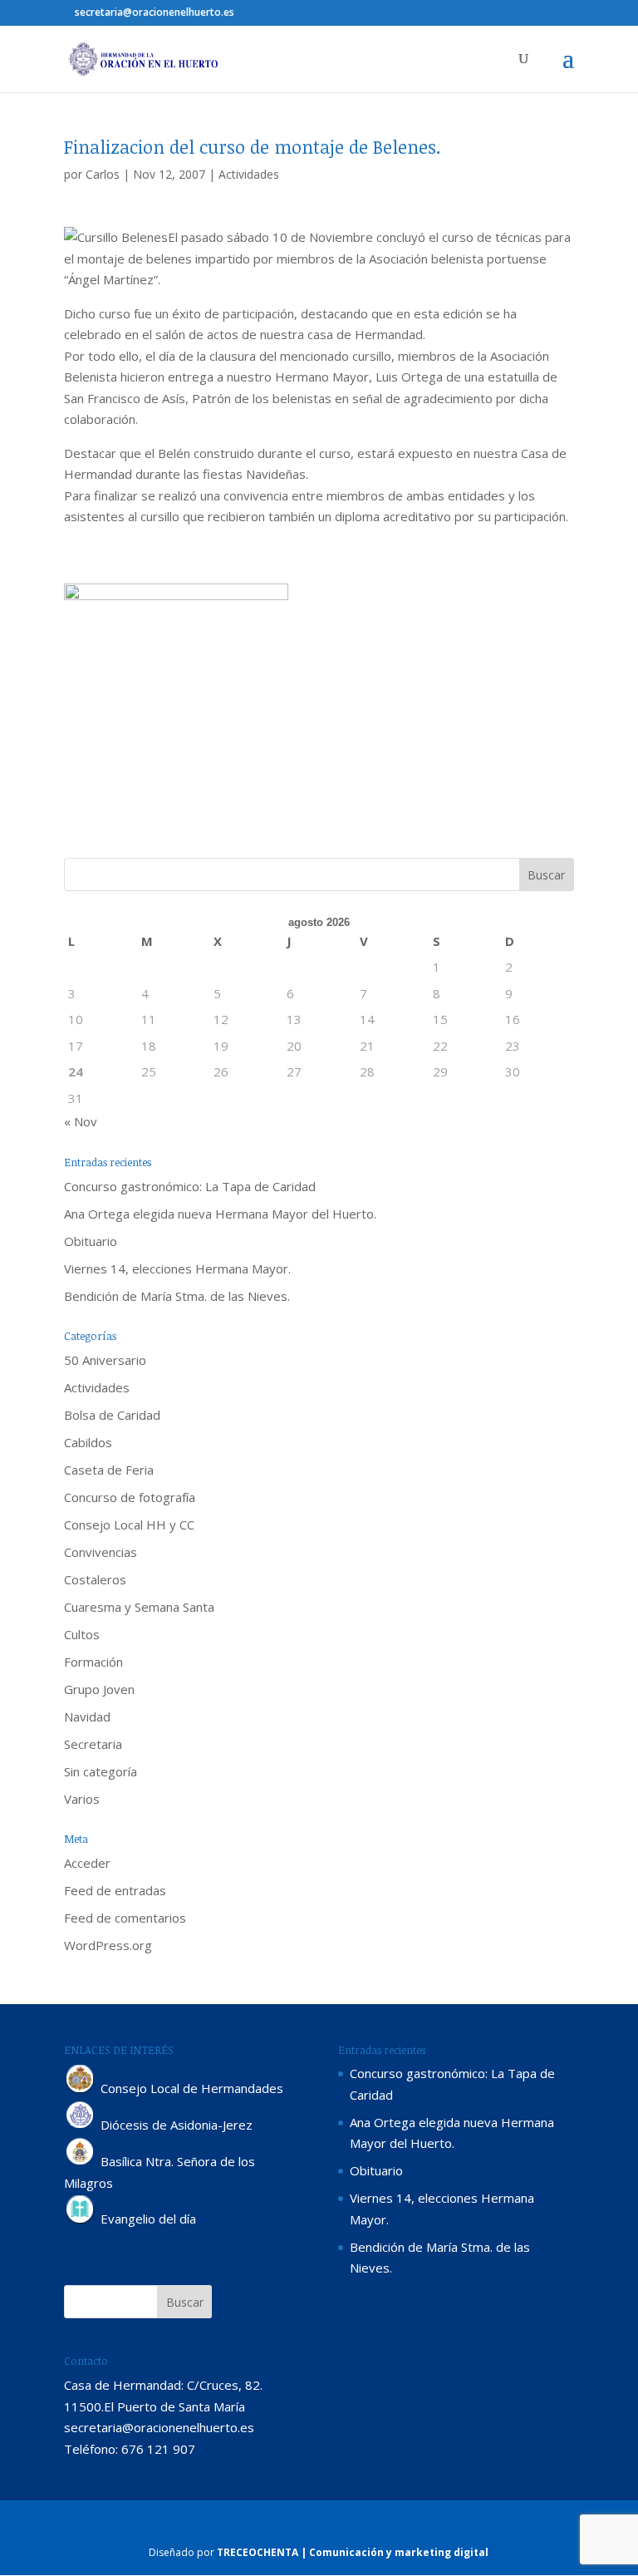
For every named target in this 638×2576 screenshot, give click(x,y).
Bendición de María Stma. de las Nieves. (177, 1296)
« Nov (81, 1121)
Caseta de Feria (109, 1470)
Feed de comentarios (125, 1918)
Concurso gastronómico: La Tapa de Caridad (190, 1186)
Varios (82, 1799)
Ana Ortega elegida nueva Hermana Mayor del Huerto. (220, 1214)
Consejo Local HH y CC (129, 1524)
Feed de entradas (115, 1890)
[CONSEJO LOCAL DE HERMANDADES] (81, 2089)
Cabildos (88, 1442)
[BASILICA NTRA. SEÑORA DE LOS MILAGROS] (81, 2161)
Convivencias (101, 1552)
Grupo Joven (99, 1689)
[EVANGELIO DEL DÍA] (81, 2219)
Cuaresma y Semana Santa (139, 1607)
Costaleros (95, 1579)
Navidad (87, 1717)
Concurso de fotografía (130, 1497)
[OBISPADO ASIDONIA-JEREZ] (81, 2125)
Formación (93, 1662)
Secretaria (93, 1744)
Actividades (249, 174)
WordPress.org (108, 1945)
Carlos (103, 174)
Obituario (91, 1241)
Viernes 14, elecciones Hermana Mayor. (177, 1268)
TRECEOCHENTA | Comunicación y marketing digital (353, 2552)
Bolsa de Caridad (112, 1415)
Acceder (87, 1863)
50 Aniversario (105, 1360)
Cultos (82, 1634)
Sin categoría (101, 1771)
